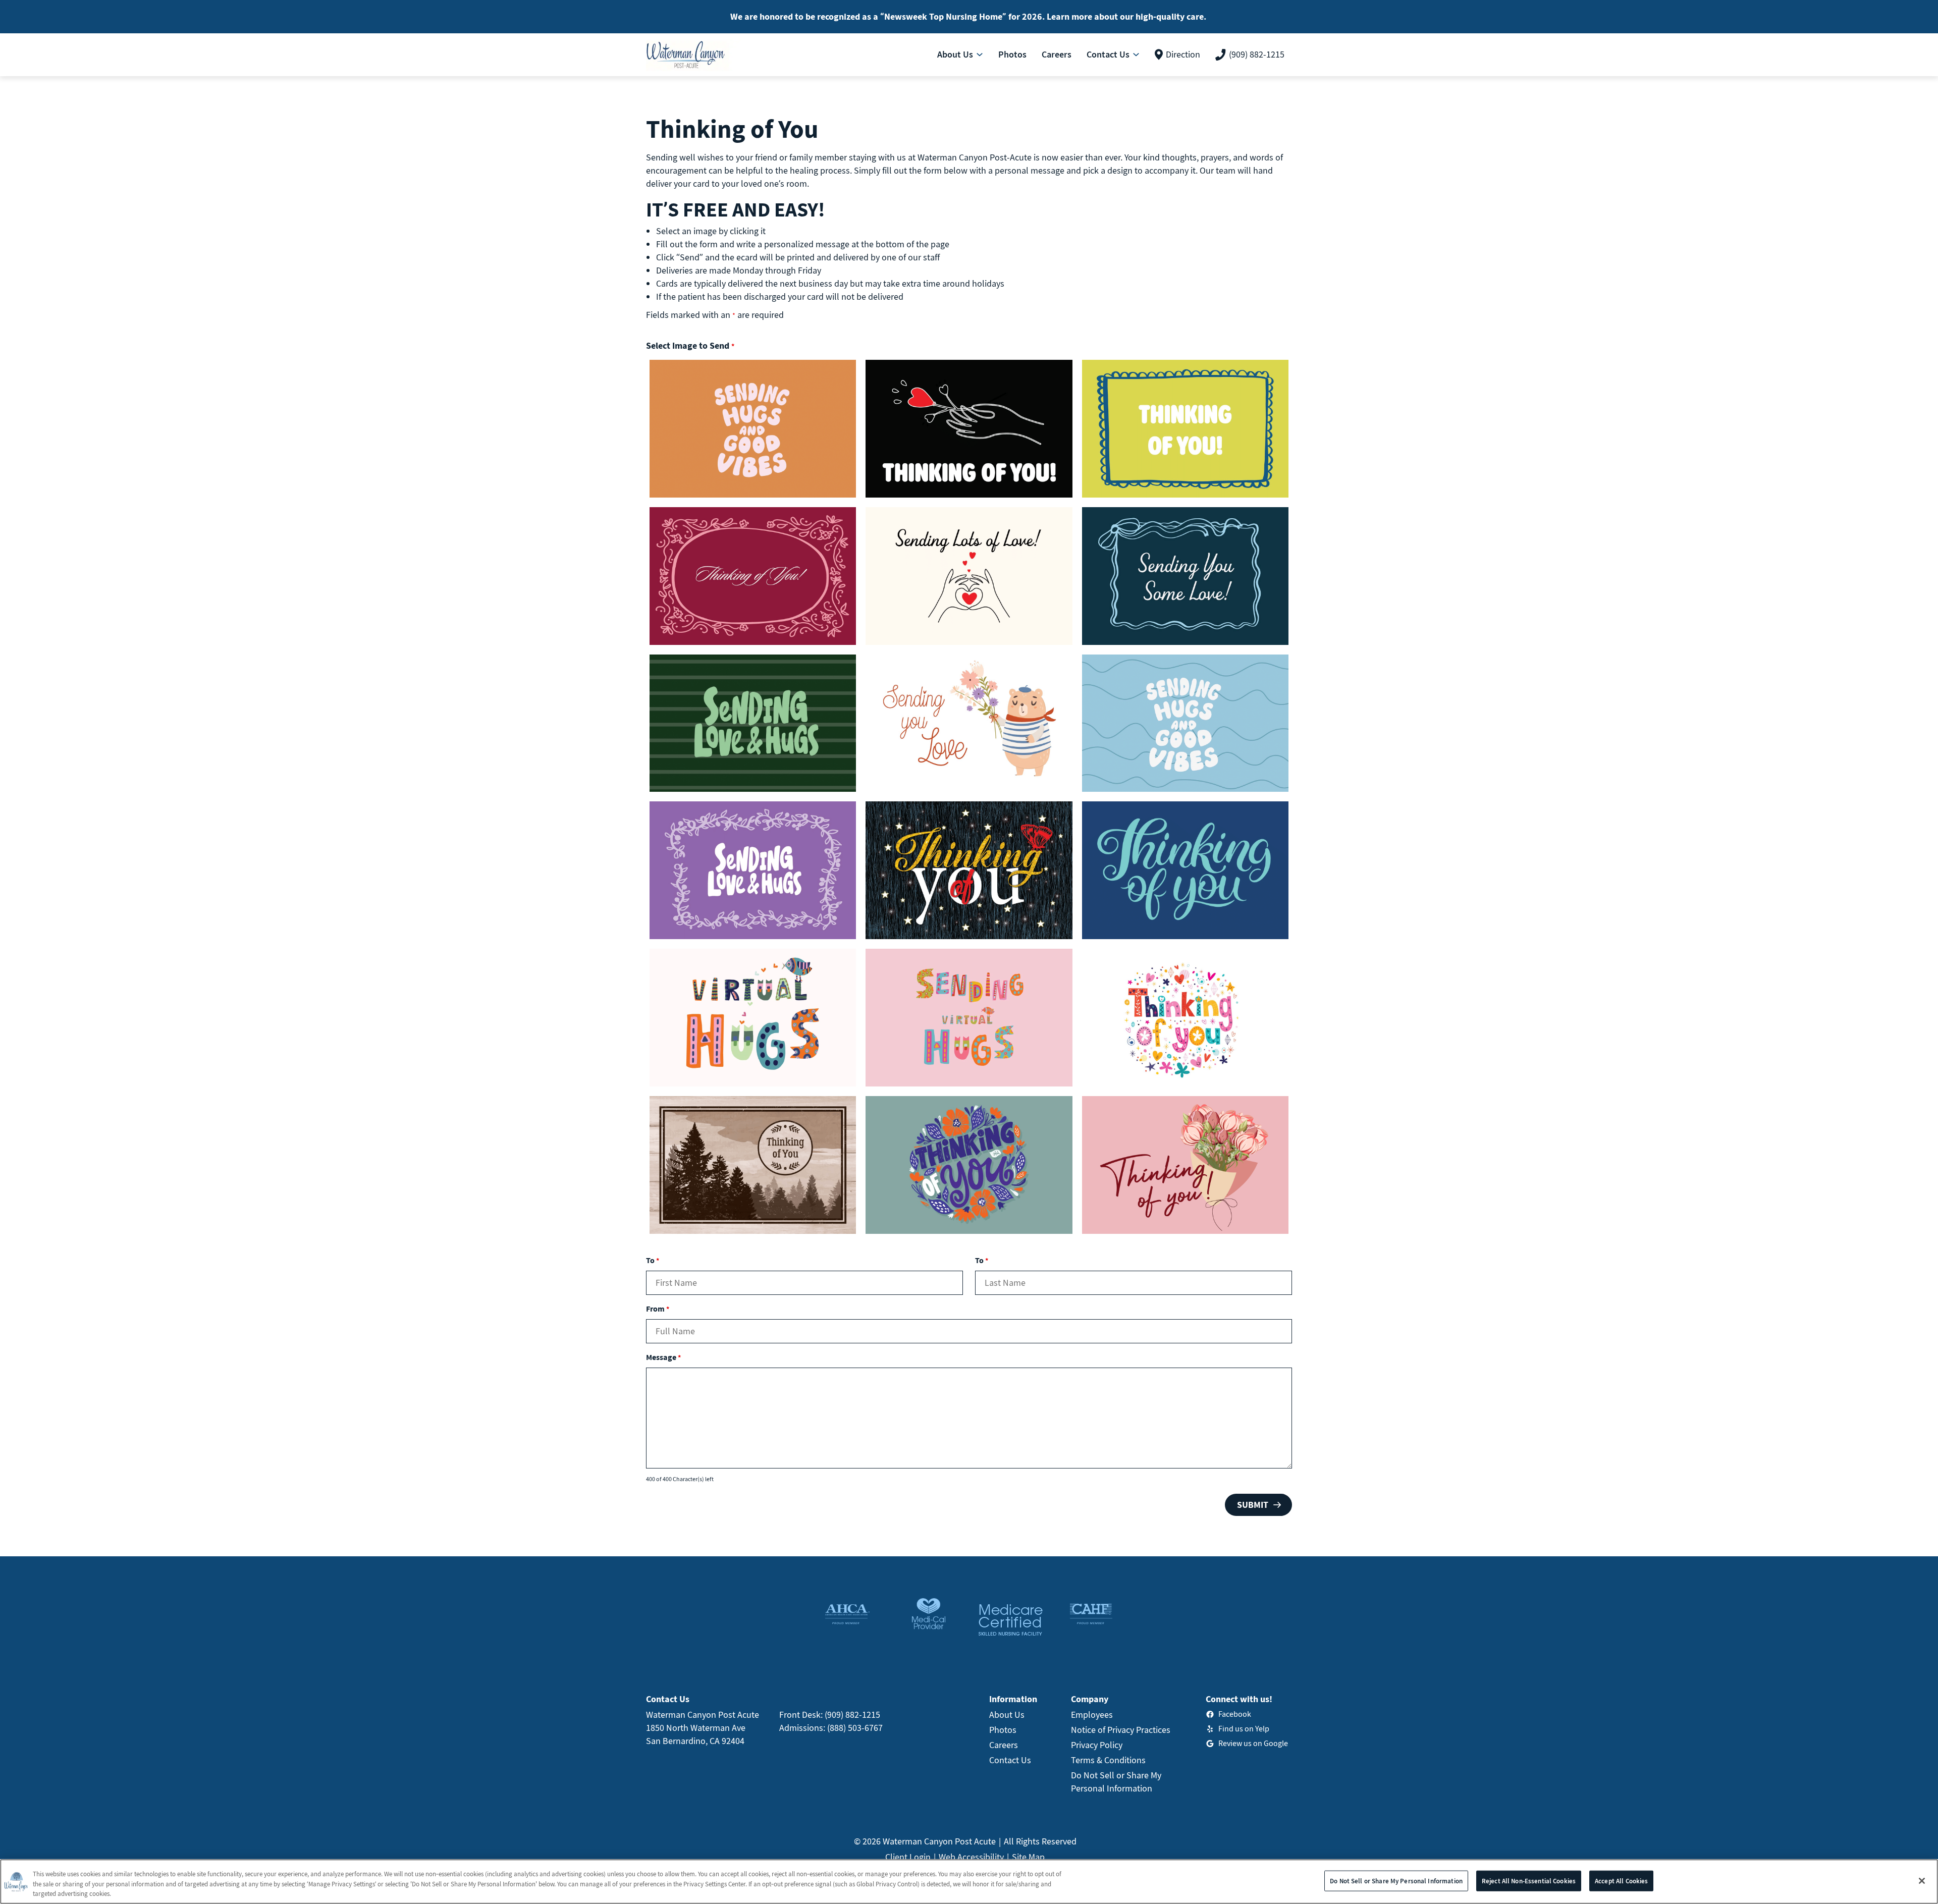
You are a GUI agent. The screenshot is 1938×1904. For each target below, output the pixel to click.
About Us (1007, 1715)
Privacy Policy (1097, 1745)
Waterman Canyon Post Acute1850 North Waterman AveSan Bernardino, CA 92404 (703, 1728)
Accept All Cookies (1621, 1881)
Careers (1004, 1745)
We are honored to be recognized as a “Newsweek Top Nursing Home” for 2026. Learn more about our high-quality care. (968, 16)
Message (663, 1357)
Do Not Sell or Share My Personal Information (1396, 1881)
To (653, 1260)
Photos (1003, 1730)
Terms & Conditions (1108, 1760)
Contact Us (1010, 1760)
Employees (1092, 1715)
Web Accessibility (971, 1857)
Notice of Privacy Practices (1121, 1730)
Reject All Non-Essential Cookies (1529, 1881)
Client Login (908, 1857)
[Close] (1922, 1881)
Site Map (1028, 1857)
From (658, 1309)
